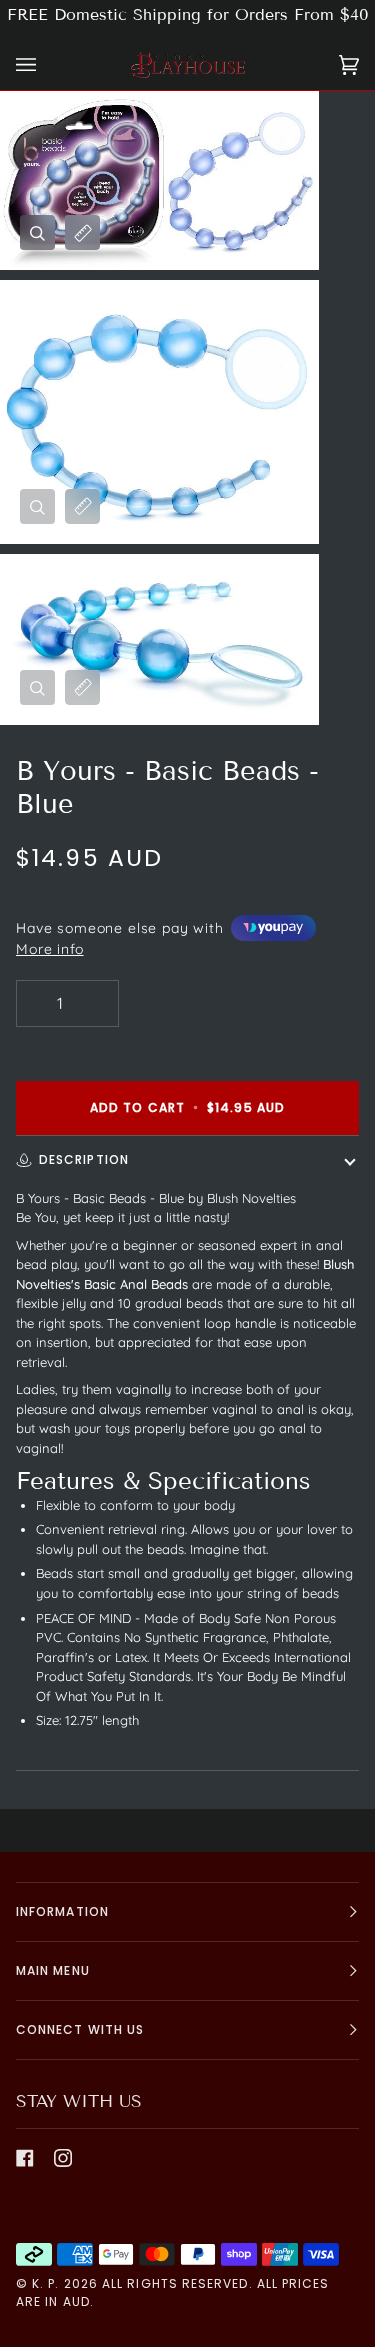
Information (62, 1911)
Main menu (53, 1970)
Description (84, 1159)
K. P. (45, 2283)
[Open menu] (46, 65)
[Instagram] (63, 2158)
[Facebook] (25, 2158)
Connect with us (80, 2029)
